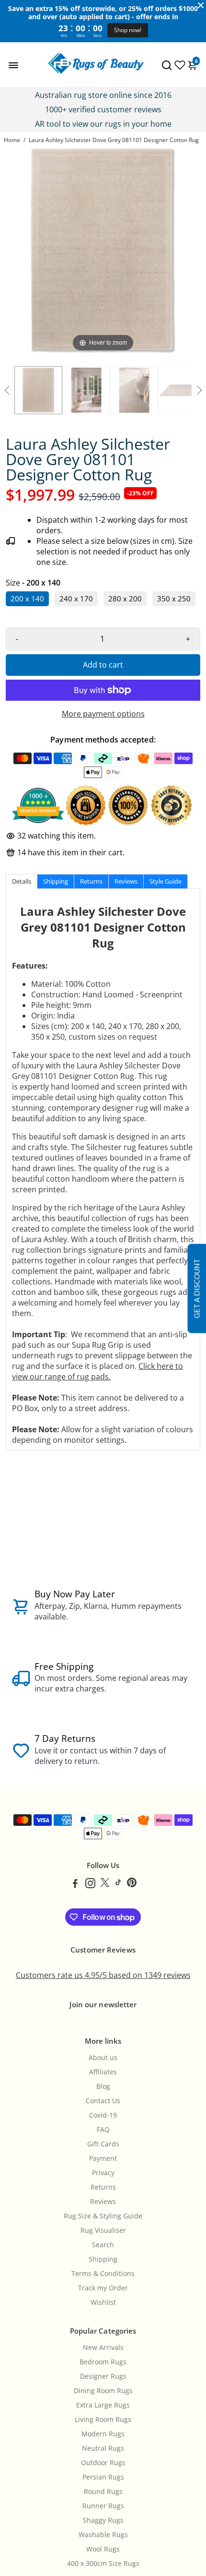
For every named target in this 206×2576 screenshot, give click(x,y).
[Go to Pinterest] (132, 1884)
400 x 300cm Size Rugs (103, 2564)
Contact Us (103, 2101)
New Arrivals (103, 2348)
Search (103, 2245)
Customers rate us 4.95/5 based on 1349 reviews (103, 1975)
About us (103, 2058)
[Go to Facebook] (75, 1884)
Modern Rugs (103, 2434)
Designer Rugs (103, 2376)
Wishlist (103, 2302)
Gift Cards (103, 2144)
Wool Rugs (103, 2549)
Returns (103, 2187)
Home (12, 140)
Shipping (103, 2259)
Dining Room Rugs (103, 2391)
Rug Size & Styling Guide (103, 2216)
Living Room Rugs (103, 2420)
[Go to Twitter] (105, 1884)
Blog (103, 2086)
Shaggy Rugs (103, 2520)
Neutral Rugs (103, 2448)
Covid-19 (103, 2115)
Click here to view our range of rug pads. (97, 1371)
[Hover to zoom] (103, 250)
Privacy (103, 2173)
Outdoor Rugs (103, 2463)
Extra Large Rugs (103, 2405)
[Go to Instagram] (90, 1884)
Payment (103, 2158)
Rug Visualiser (103, 2230)
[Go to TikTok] (118, 1884)
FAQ (103, 2130)
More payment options (103, 714)
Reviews (103, 2202)
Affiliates (103, 2072)
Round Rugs (103, 2492)
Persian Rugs (103, 2477)
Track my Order (103, 2288)
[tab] (22, 881)
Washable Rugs (103, 2535)
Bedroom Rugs (103, 2362)
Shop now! (128, 30)
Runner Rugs (103, 2506)
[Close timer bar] (201, 5)
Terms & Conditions (103, 2274)
